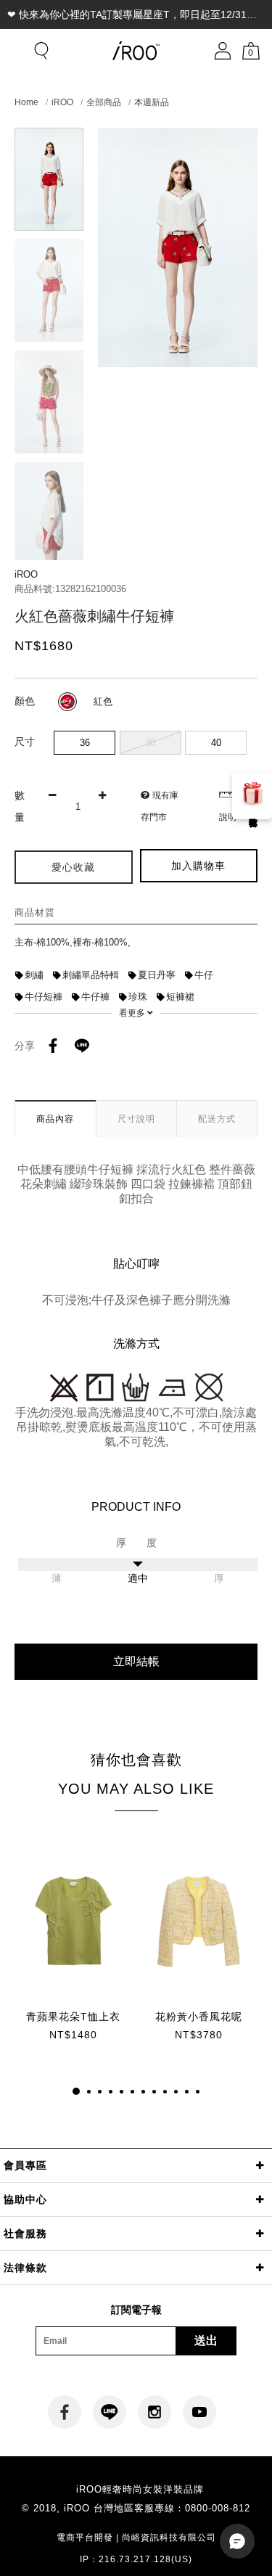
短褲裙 (180, 997)
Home (26, 102)
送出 (206, 2341)
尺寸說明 (136, 1119)
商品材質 (35, 912)
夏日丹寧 (157, 975)
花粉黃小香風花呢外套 (199, 2017)
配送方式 (217, 1119)
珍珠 (138, 997)
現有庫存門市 (160, 806)
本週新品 (152, 102)
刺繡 (34, 975)
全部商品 (104, 102)
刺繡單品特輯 (91, 975)
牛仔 (204, 975)
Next (49, 547)
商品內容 (55, 1119)
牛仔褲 (95, 997)
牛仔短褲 (44, 997)
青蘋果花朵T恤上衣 (73, 2017)
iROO (62, 102)
